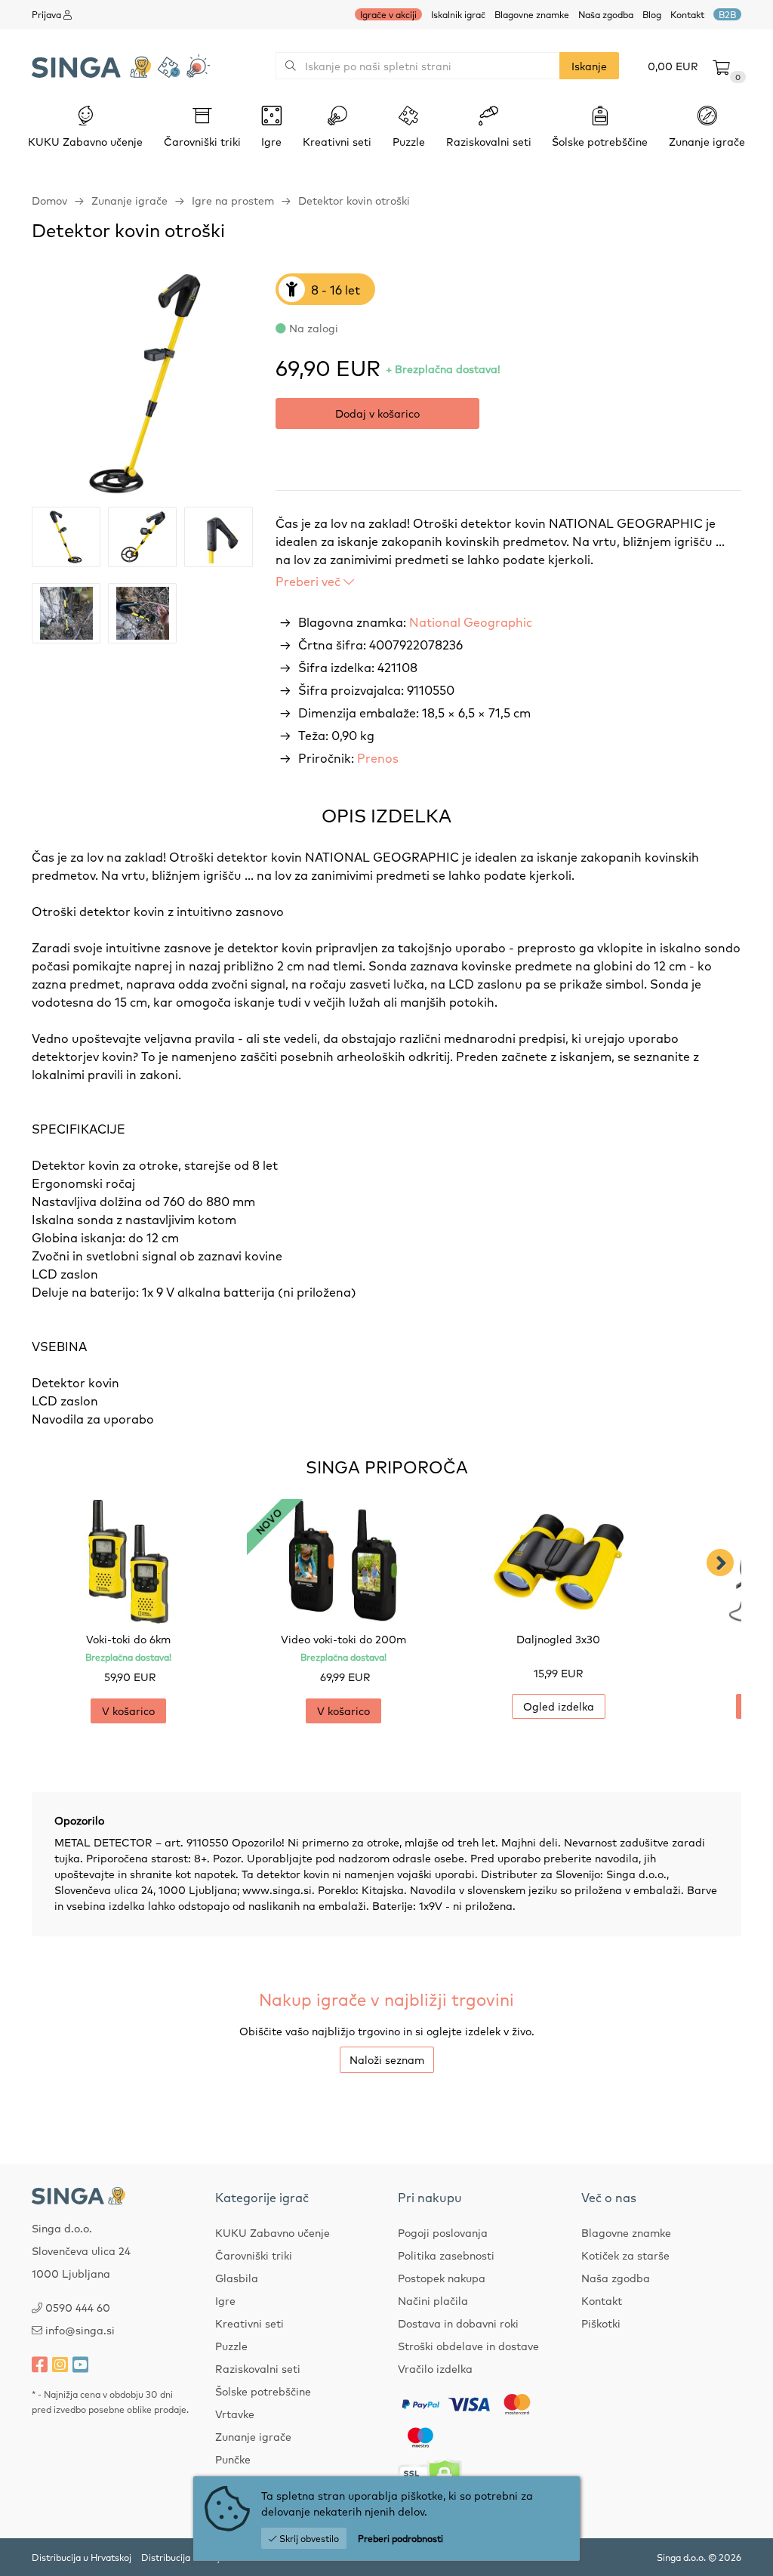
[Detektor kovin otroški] (142, 384)
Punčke (233, 2459)
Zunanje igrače (129, 200)
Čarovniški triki (254, 2255)
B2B (727, 14)
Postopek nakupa (442, 2278)
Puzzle (231, 2346)
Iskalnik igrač (458, 14)
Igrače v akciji (388, 14)
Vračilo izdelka (435, 2368)
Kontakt (687, 14)
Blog (652, 14)
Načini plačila (433, 2300)
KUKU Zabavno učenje (273, 2232)
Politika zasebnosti (446, 2255)
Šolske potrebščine (263, 2391)
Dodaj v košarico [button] (377, 413)
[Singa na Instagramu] (60, 2364)
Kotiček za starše (625, 2255)
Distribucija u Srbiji (182, 2557)
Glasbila (237, 2278)
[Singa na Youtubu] (80, 2364)
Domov (49, 200)
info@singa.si (80, 2330)
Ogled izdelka (559, 1706)
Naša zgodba (606, 14)
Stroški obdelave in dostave (468, 2346)
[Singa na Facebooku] (40, 2364)
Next (720, 1563)
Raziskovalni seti (258, 2368)
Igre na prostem (233, 200)
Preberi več (310, 581)
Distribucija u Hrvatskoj (82, 2557)
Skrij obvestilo (308, 2538)
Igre (225, 2300)
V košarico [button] (128, 1711)
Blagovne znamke (532, 14)
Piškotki (601, 2323)
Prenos (378, 757)
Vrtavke (235, 2414)
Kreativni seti (249, 2323)
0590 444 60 (78, 2307)
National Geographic (471, 622)
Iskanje (589, 66)
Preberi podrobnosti (400, 2538)
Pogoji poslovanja (443, 2232)
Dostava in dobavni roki (458, 2323)
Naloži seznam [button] (387, 2059)
